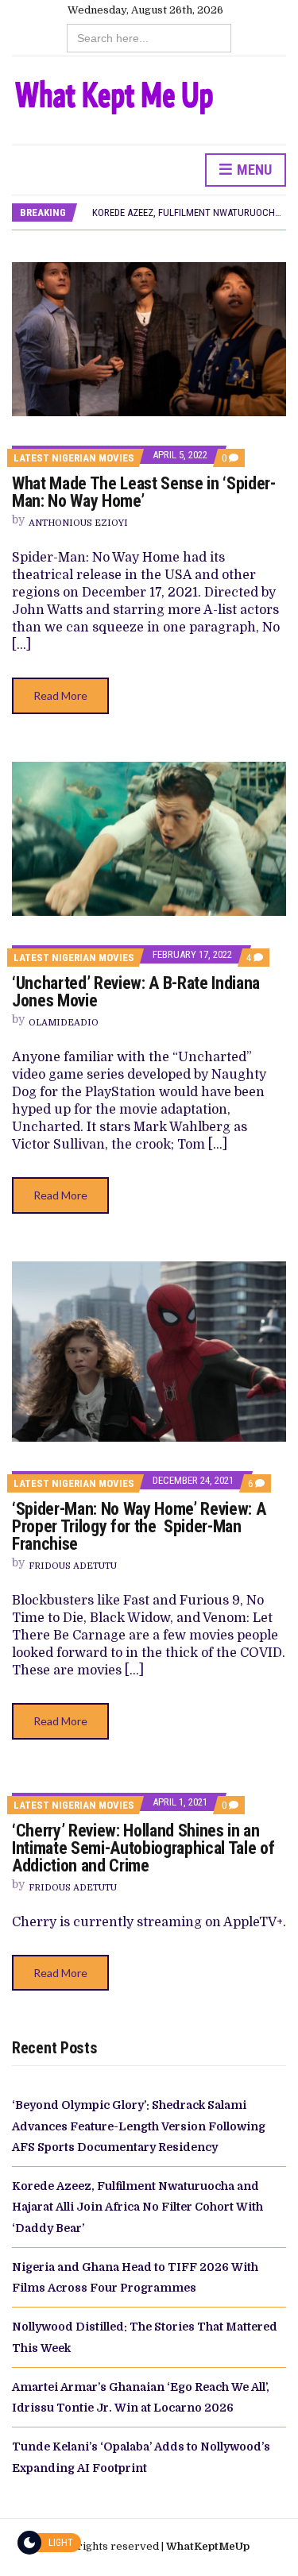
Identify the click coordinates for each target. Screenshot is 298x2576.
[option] (189, 213)
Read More (60, 695)
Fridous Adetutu (73, 1566)
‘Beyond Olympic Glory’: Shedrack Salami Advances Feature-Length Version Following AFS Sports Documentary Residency (139, 2126)
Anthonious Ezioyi (78, 523)
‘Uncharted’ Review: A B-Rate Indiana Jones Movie (136, 992)
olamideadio (64, 1023)
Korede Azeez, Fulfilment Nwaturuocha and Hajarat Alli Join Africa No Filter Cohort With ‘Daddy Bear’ (137, 2207)
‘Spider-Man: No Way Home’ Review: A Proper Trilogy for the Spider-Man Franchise (139, 1526)
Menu (253, 170)
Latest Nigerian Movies (74, 458)
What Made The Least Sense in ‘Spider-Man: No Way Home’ (144, 492)
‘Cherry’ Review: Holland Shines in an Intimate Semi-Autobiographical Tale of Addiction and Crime (143, 1848)
